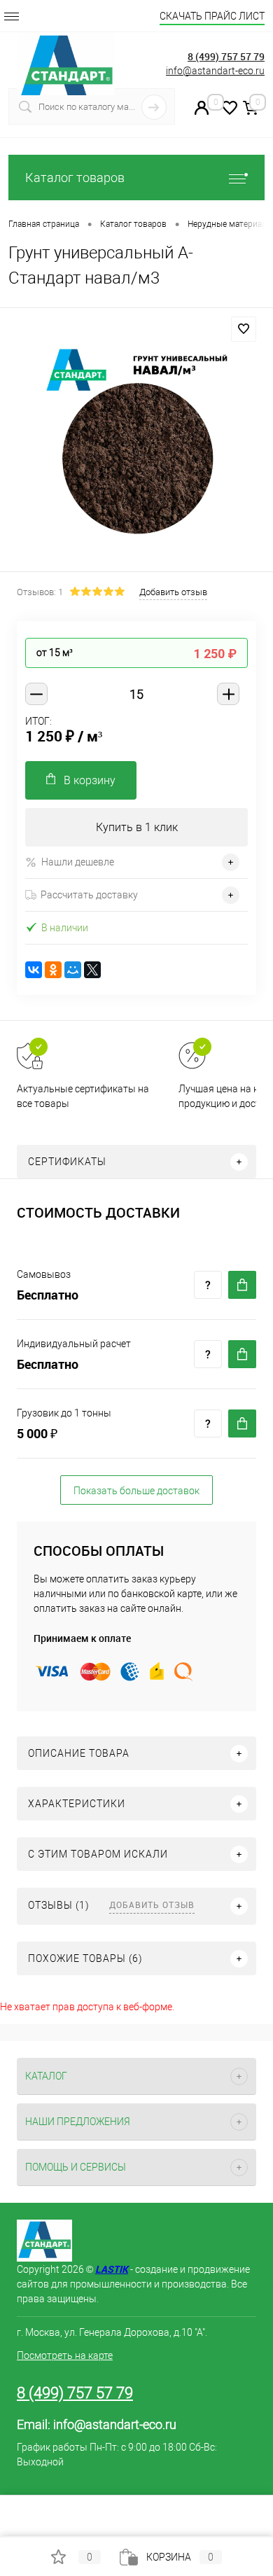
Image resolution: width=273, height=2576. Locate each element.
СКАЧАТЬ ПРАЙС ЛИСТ (212, 16)
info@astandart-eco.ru (215, 71)
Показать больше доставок (136, 1491)
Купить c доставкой (242, 1285)
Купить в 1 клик (137, 827)
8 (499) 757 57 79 (226, 56)
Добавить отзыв (152, 1905)
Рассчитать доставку (89, 895)
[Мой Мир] (73, 970)
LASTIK (112, 2269)
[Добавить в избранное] (244, 329)
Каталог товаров (75, 177)
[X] (92, 970)
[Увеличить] (136, 442)
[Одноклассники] (53, 970)
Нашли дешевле (78, 862)
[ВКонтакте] (34, 970)
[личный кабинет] (202, 111)
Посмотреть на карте (65, 2355)
